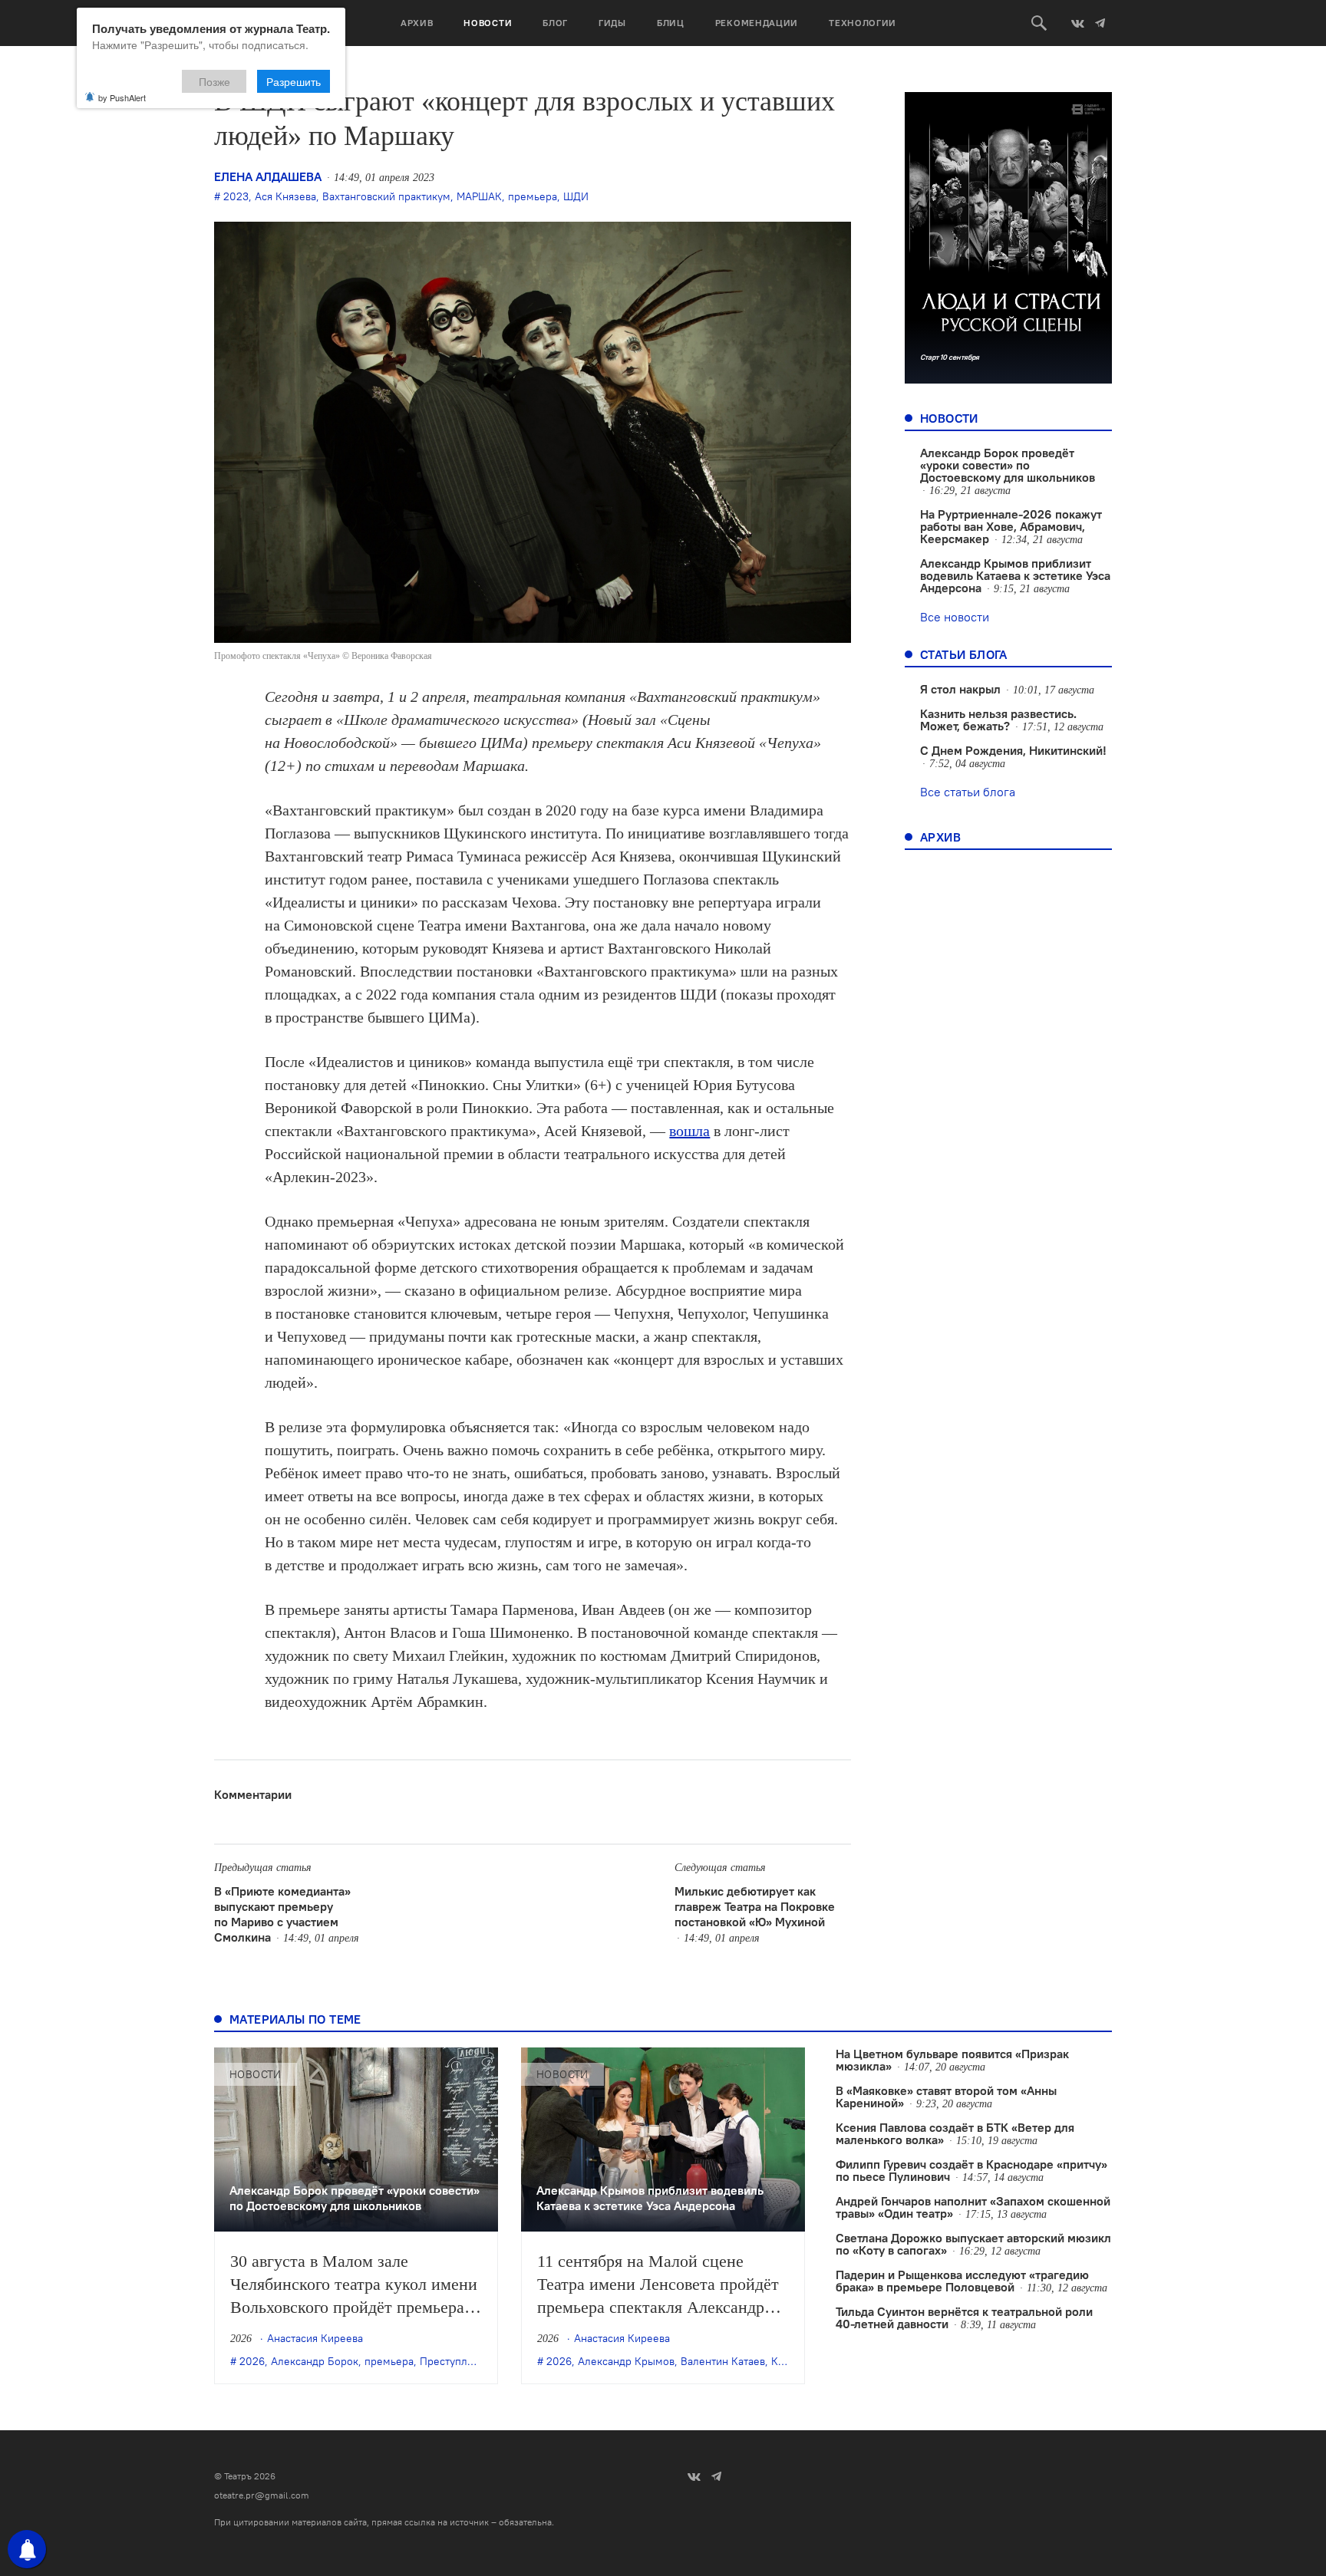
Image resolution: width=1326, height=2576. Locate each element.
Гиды (612, 23)
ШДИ (576, 196)
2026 (252, 2361)
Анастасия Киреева (315, 2338)
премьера (533, 196)
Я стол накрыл (960, 689)
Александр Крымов (626, 2361)
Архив (417, 23)
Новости (488, 23)
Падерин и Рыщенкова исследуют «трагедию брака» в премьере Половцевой (962, 2281)
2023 (236, 196)
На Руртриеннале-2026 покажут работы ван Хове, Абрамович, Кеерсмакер (1011, 526)
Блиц (671, 23)
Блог (555, 23)
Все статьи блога (968, 792)
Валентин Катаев (723, 2361)
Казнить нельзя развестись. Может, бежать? (998, 720)
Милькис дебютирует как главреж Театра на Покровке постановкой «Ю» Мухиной (755, 1906)
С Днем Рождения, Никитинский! (1013, 750)
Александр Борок (315, 2361)
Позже (214, 81)
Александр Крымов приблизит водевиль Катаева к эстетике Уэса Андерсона (1015, 575)
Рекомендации (757, 23)
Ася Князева (285, 196)
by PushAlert (122, 97)
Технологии (863, 23)
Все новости (955, 617)
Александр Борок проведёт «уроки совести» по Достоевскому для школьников (1008, 465)
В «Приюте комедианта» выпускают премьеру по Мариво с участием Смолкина (282, 1914)
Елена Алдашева (268, 176)
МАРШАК (479, 196)
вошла (689, 1131)
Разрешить (294, 81)
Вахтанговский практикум (386, 196)
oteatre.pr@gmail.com (262, 2495)
